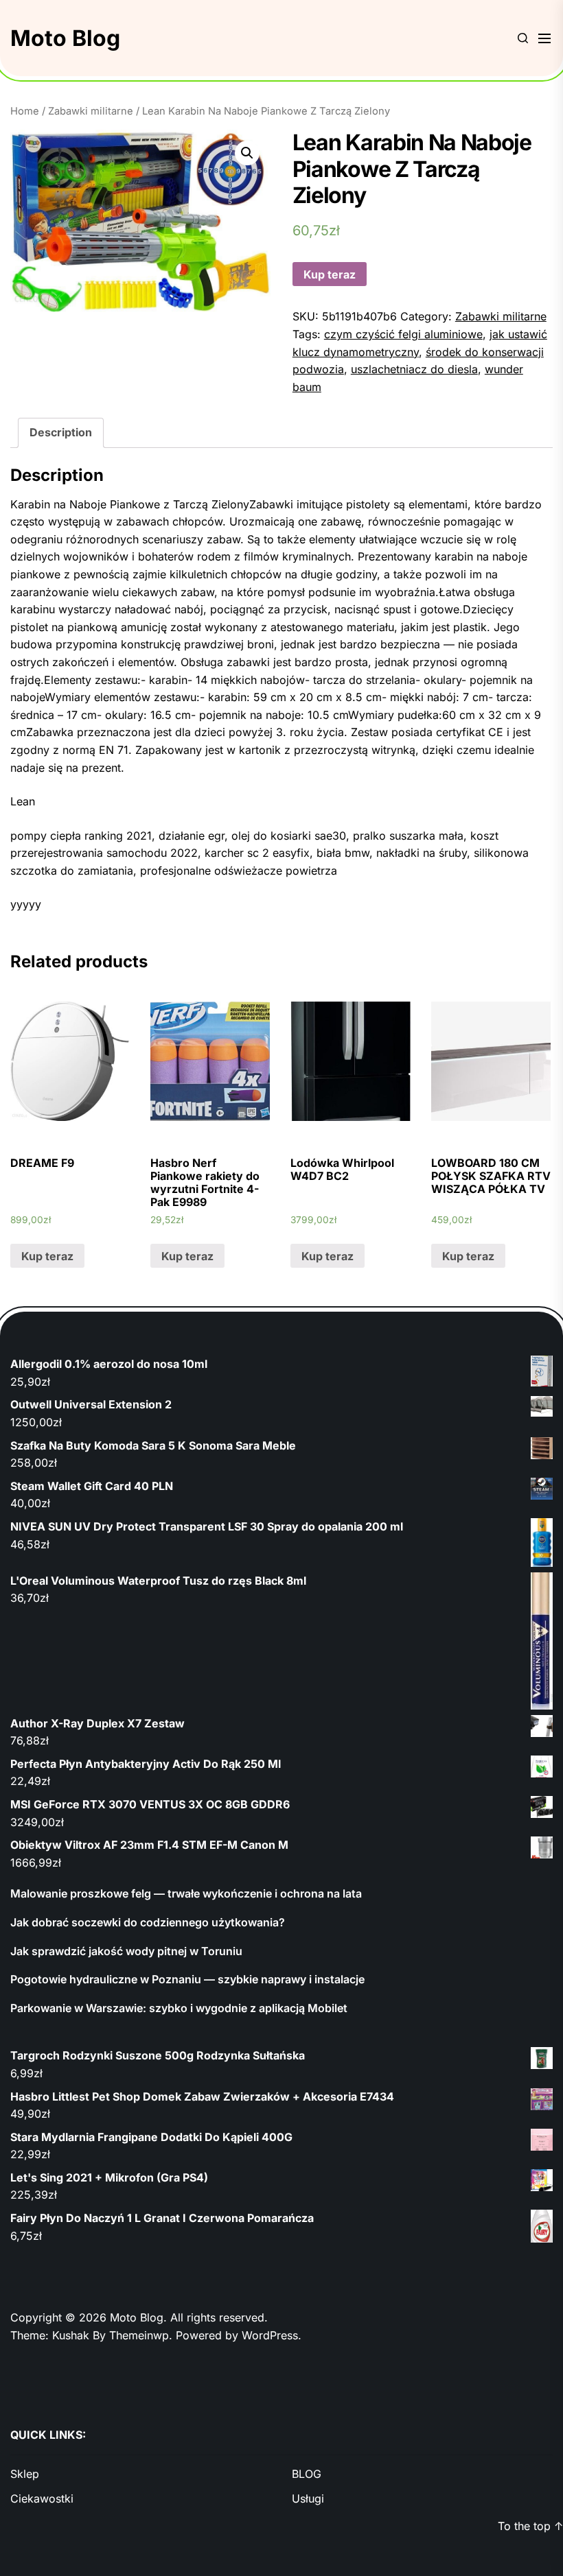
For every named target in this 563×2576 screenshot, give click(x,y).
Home (25, 111)
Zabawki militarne (91, 111)
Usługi (308, 2498)
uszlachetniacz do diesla (414, 369)
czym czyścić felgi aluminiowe (403, 334)
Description (61, 432)
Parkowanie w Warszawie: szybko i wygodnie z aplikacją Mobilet (179, 2008)
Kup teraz (330, 274)
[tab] (61, 433)
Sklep (25, 2474)
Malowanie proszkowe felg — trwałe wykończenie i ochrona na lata (186, 1893)
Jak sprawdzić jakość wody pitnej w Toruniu (126, 1951)
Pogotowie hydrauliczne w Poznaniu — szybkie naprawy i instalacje (187, 1979)
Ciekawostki (42, 2498)
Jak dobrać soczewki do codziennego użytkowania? (148, 1922)
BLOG (307, 2474)
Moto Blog (65, 38)
